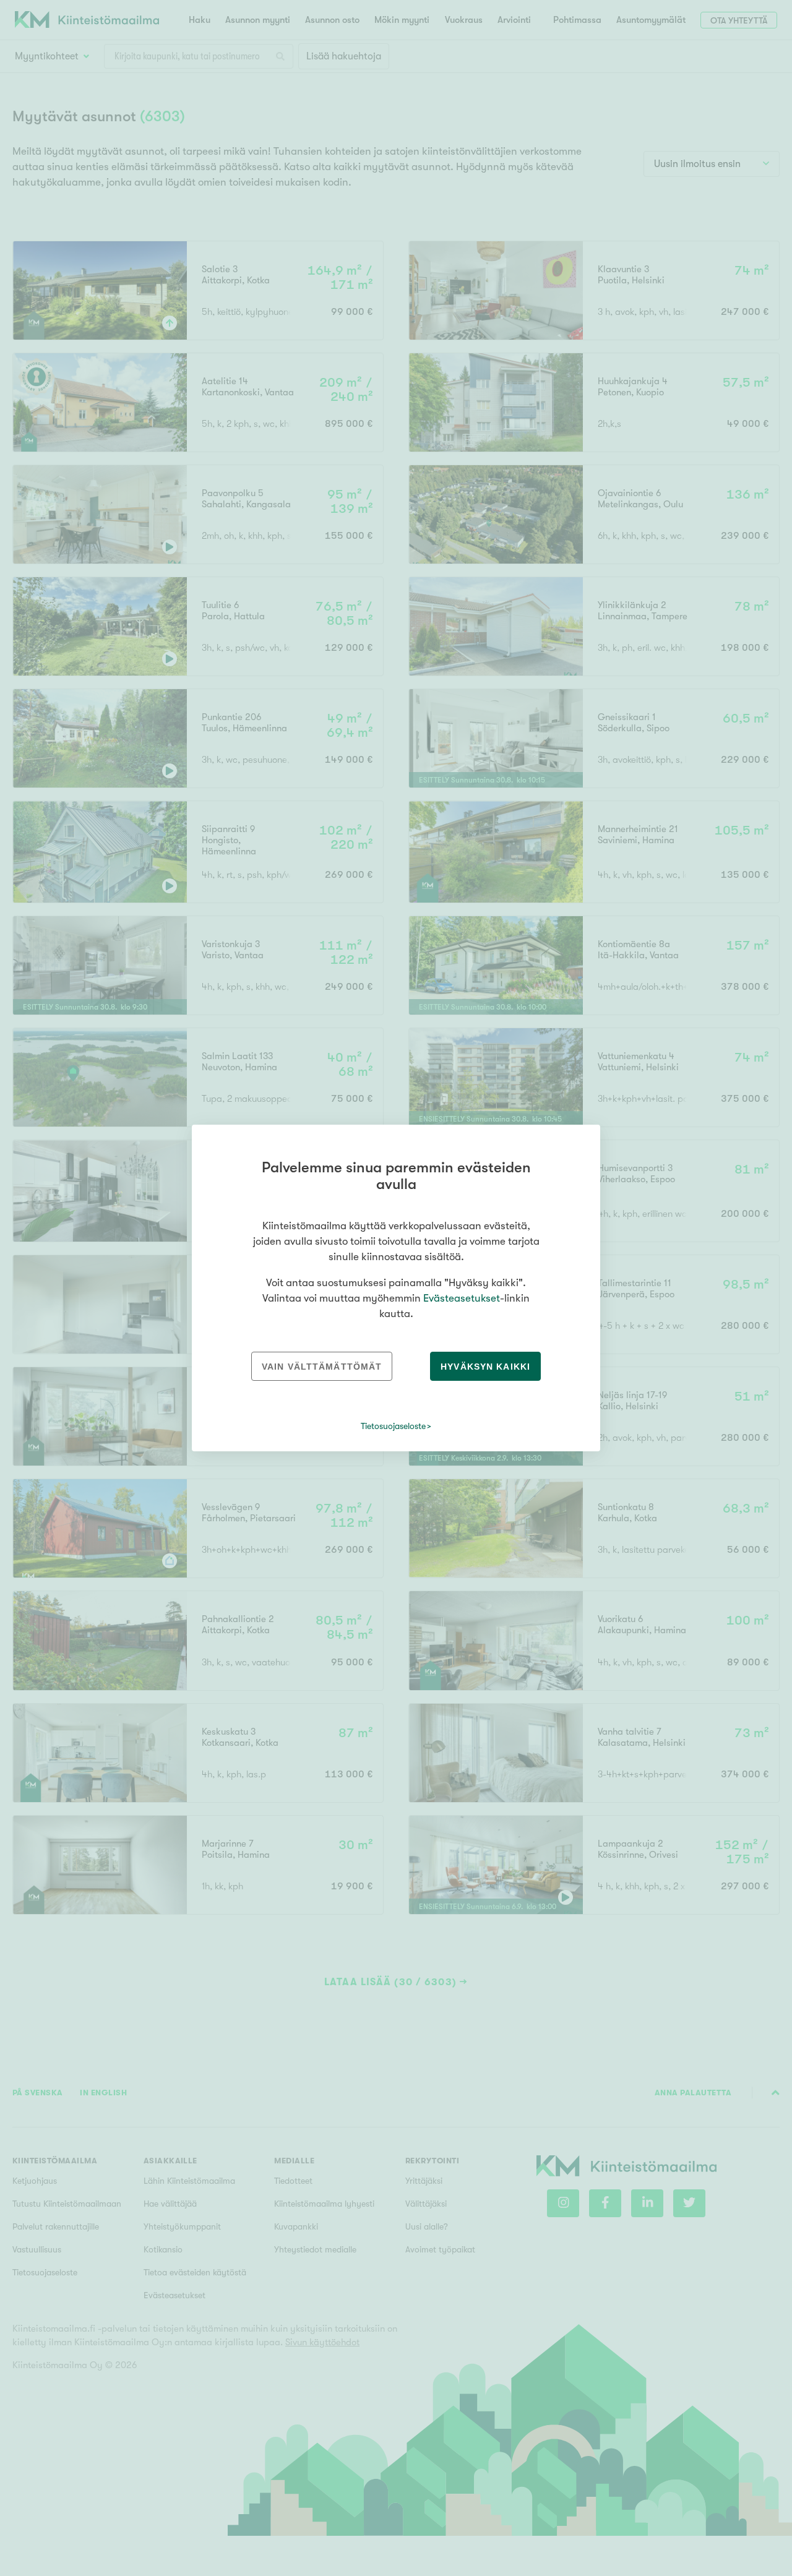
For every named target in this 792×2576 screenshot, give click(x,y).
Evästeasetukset (462, 1298)
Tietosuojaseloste (393, 1426)
